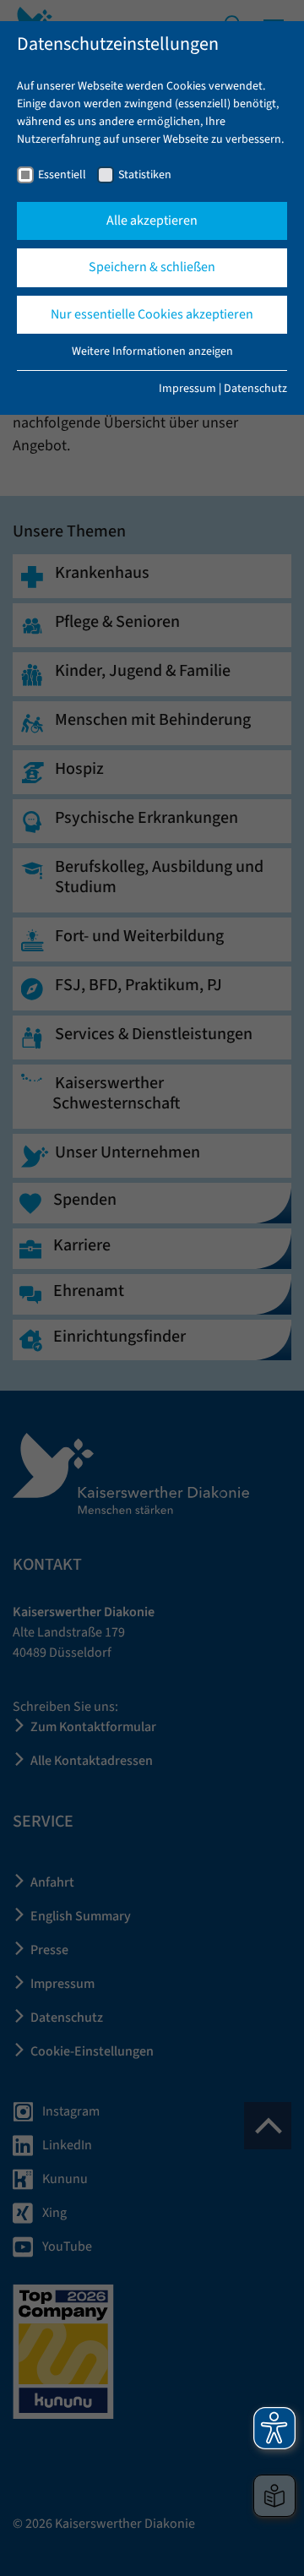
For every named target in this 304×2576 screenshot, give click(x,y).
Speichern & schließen (152, 267)
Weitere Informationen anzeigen (152, 351)
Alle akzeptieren (152, 221)
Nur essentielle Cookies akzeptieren (152, 314)
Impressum (187, 389)
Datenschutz (255, 389)
